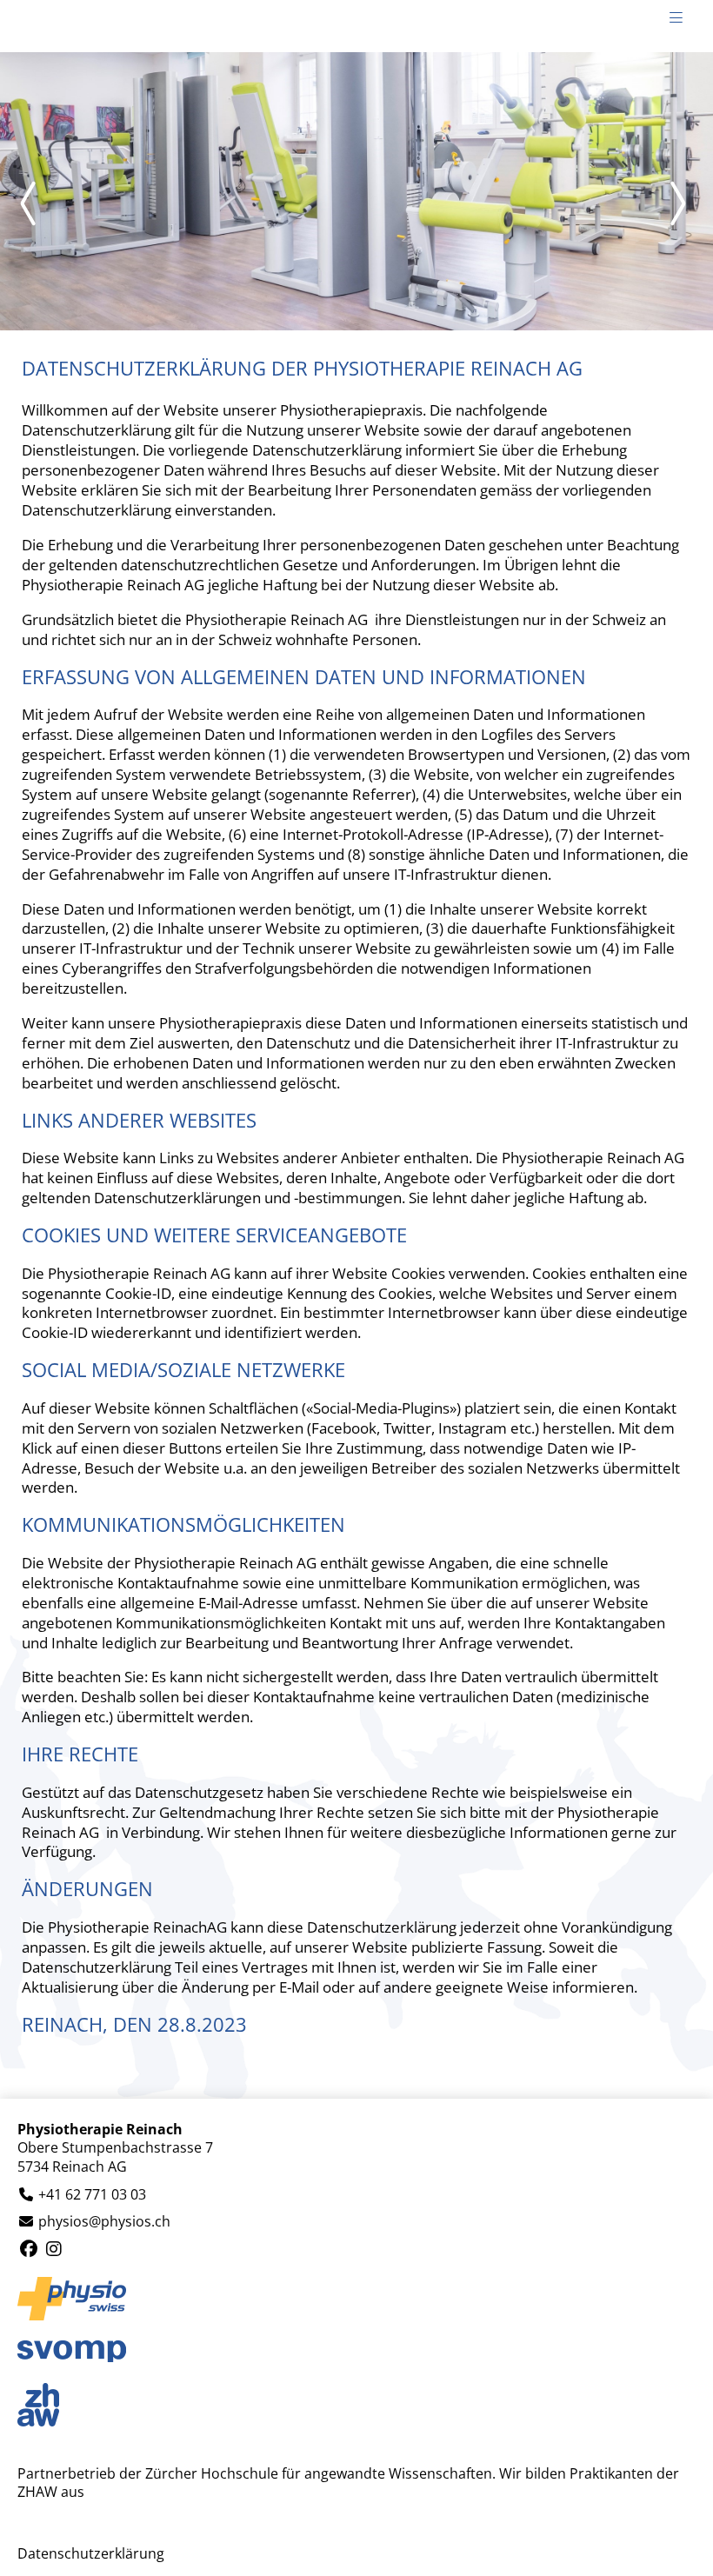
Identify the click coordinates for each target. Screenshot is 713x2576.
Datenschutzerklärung (91, 2554)
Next (678, 203)
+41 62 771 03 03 (92, 2195)
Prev (35, 203)
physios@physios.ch (104, 2222)
